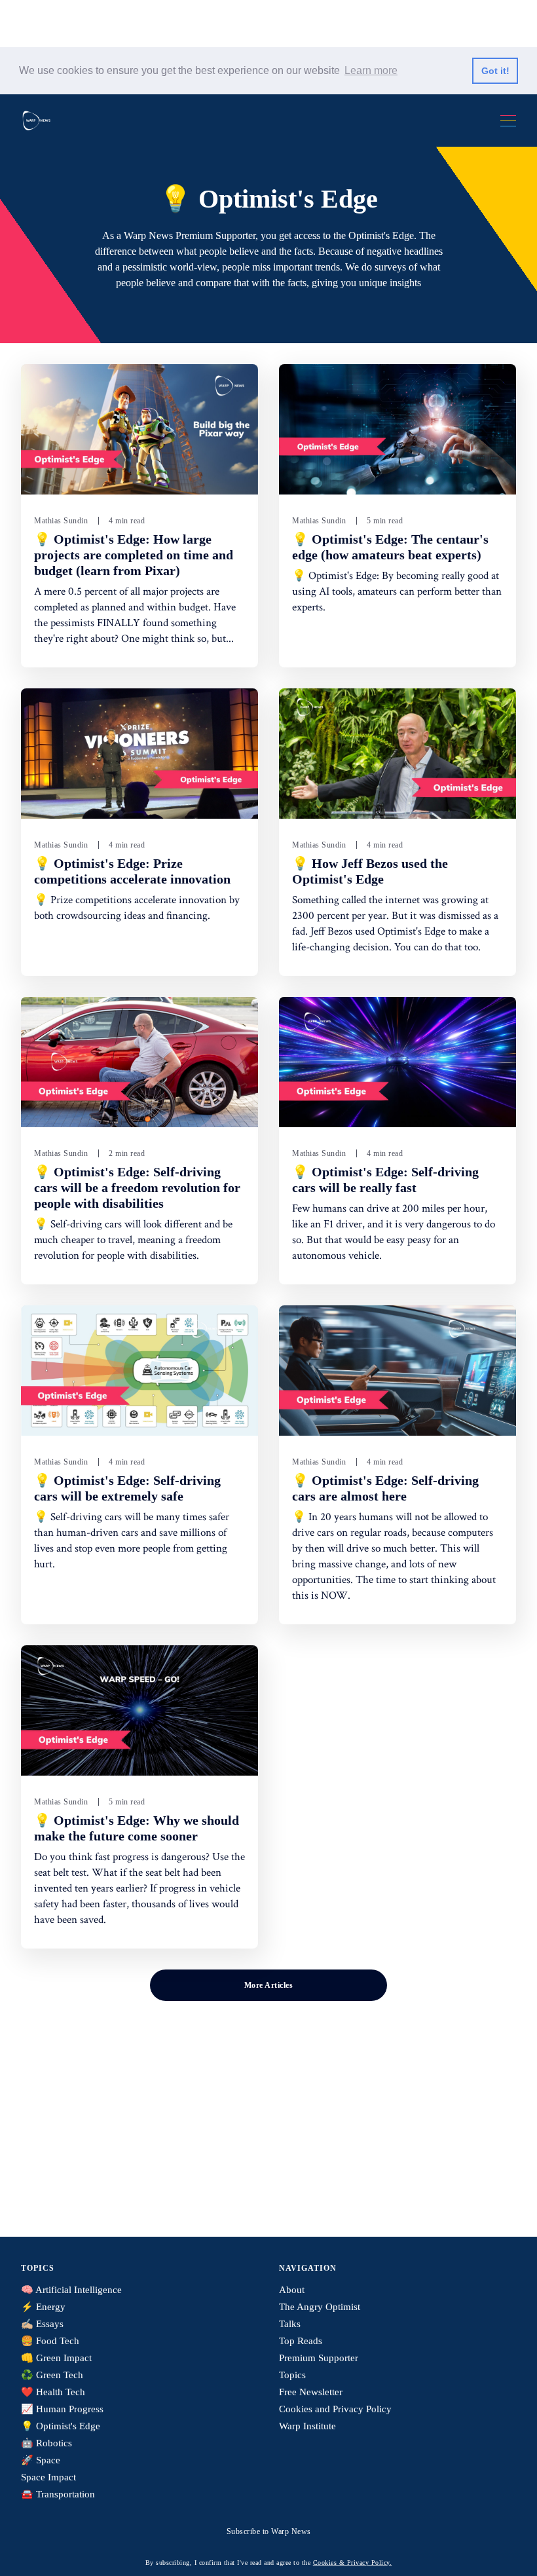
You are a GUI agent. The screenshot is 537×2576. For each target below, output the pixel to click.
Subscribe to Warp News (269, 2531)
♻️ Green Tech (52, 2375)
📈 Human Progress (62, 2409)
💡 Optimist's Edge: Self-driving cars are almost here (385, 1488)
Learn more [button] (371, 70)
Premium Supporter (319, 2358)
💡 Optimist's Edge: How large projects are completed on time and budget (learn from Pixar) (134, 555)
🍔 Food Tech (50, 2341)
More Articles (269, 1985)
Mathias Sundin (61, 521)
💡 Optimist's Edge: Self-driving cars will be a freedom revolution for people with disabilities (137, 1187)
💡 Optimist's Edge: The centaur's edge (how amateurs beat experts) (390, 547)
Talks (290, 2324)
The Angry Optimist (320, 2307)
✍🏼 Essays (42, 2324)
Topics (292, 2375)
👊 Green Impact (56, 2358)
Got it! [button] (495, 71)
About (292, 2290)
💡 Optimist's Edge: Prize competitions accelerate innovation (132, 871)
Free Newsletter (311, 2392)
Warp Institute (307, 2426)
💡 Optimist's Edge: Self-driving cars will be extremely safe (127, 1488)
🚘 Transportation (58, 2494)
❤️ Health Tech (53, 2392)
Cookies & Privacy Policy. (353, 2563)
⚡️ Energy (43, 2307)
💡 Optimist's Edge (61, 2426)
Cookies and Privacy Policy (335, 2409)
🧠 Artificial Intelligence (71, 2290)
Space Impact (48, 2477)
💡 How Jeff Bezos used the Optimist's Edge (370, 871)
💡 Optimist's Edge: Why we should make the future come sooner (137, 1828)
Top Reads (301, 2341)
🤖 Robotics (46, 2443)
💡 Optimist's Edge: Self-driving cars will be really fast (385, 1180)
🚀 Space (41, 2460)
